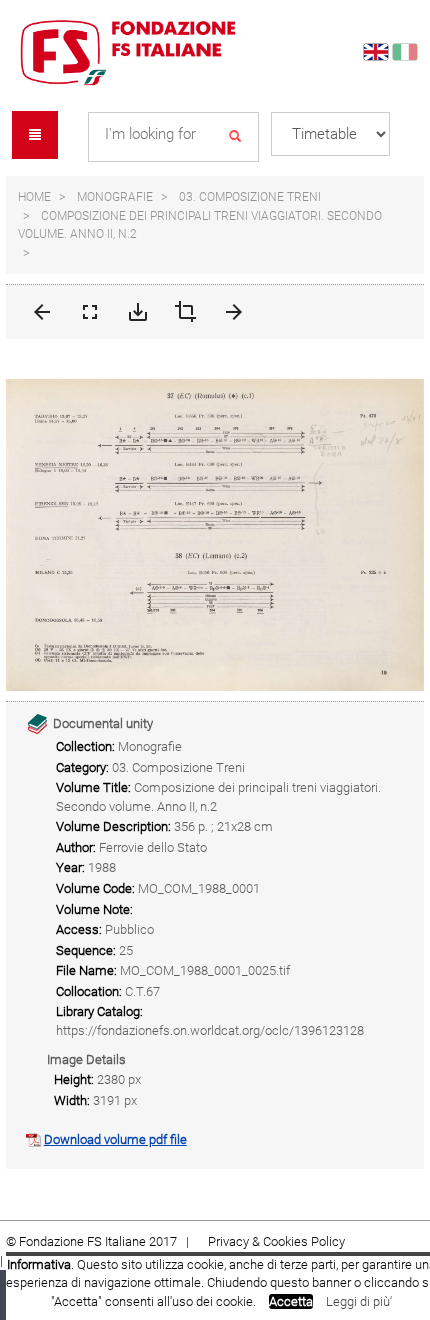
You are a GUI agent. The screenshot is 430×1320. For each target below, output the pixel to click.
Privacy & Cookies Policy (276, 1241)
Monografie (115, 197)
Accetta (291, 1301)
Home (34, 197)
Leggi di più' (359, 1301)
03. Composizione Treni (250, 197)
